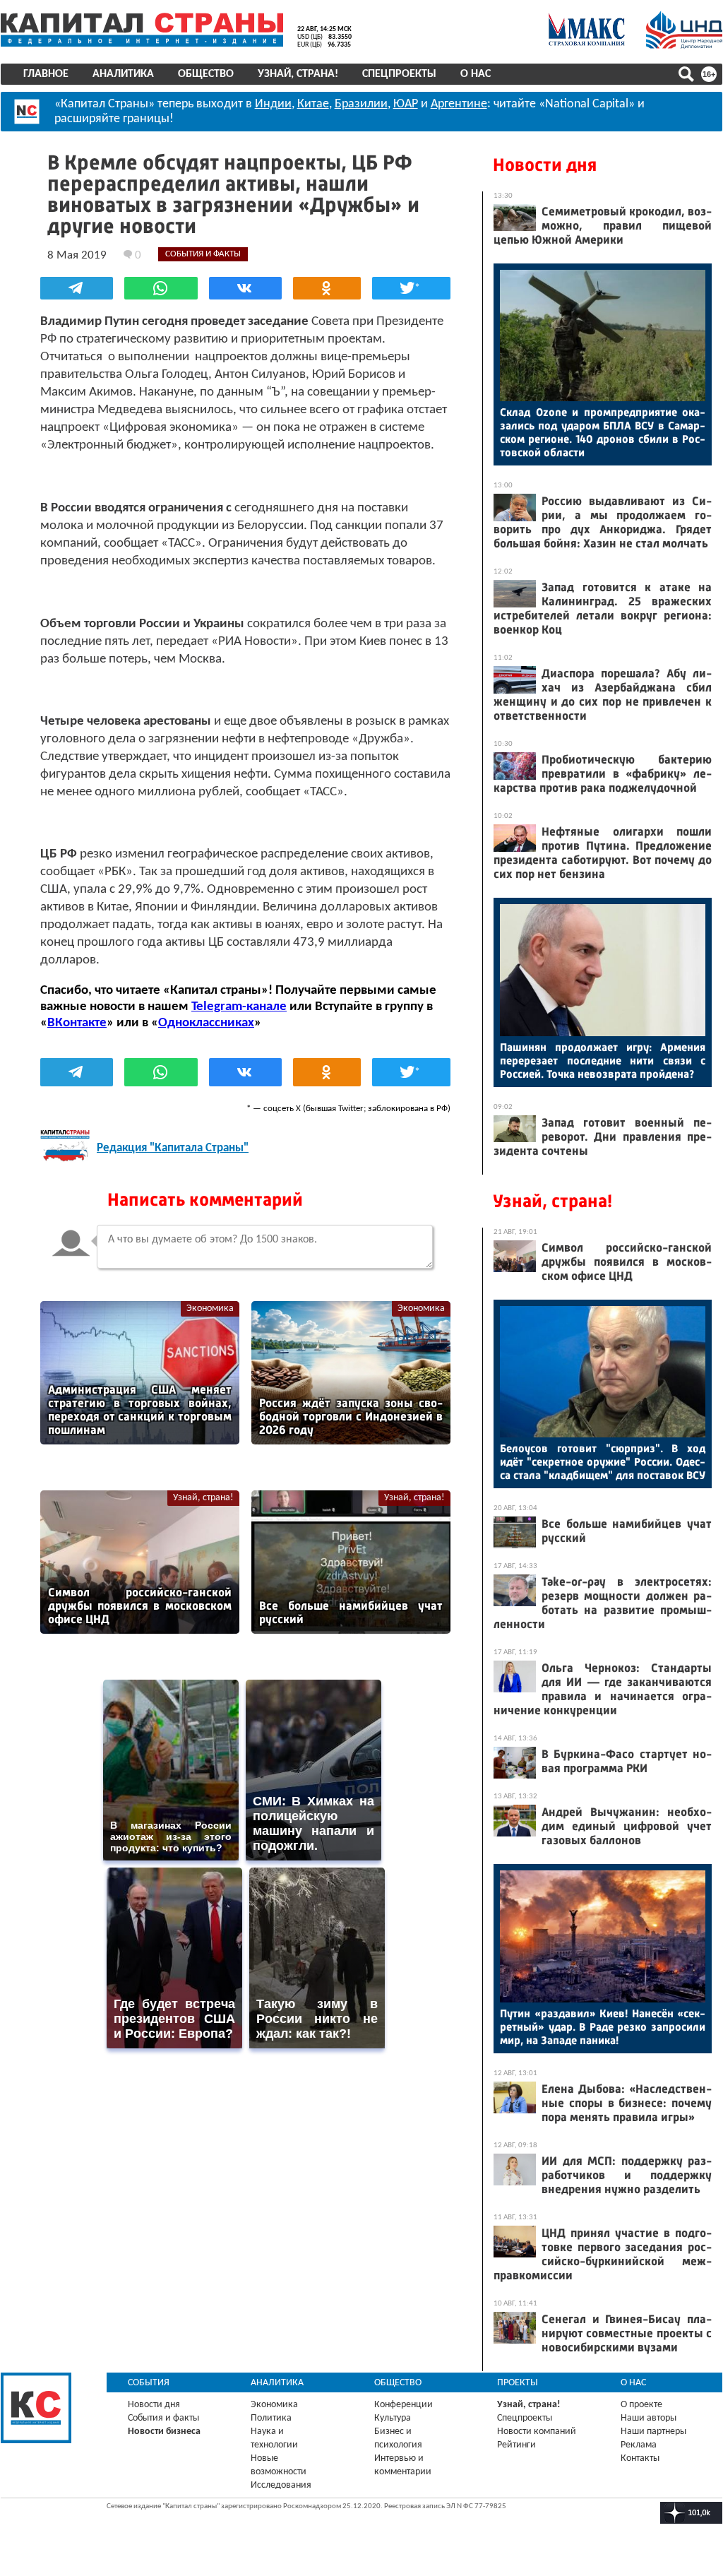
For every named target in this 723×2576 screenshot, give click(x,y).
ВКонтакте (77, 1023)
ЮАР (406, 104)
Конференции (404, 2405)
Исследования (281, 2485)
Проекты (518, 2383)
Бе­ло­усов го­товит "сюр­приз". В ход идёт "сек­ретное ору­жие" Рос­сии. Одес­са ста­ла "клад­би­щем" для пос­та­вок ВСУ (603, 1462)
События (149, 2383)
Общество (206, 74)
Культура (393, 2418)
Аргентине (459, 104)
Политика (271, 2418)
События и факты (163, 2418)
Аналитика (123, 74)
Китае (313, 104)
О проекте (641, 2405)
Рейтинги (516, 2445)
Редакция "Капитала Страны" (173, 1148)
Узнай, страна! (298, 74)
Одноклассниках (206, 1023)
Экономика (210, 1308)
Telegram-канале (239, 1007)
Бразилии (361, 104)
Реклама (639, 2445)
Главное (46, 74)
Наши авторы (649, 2418)
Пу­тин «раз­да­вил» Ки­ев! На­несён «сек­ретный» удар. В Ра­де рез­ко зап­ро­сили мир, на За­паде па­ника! (603, 2027)
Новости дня (545, 165)
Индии (273, 104)
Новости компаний (537, 2432)
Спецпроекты (399, 74)
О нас (476, 74)
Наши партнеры (653, 2432)
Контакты (640, 2458)
